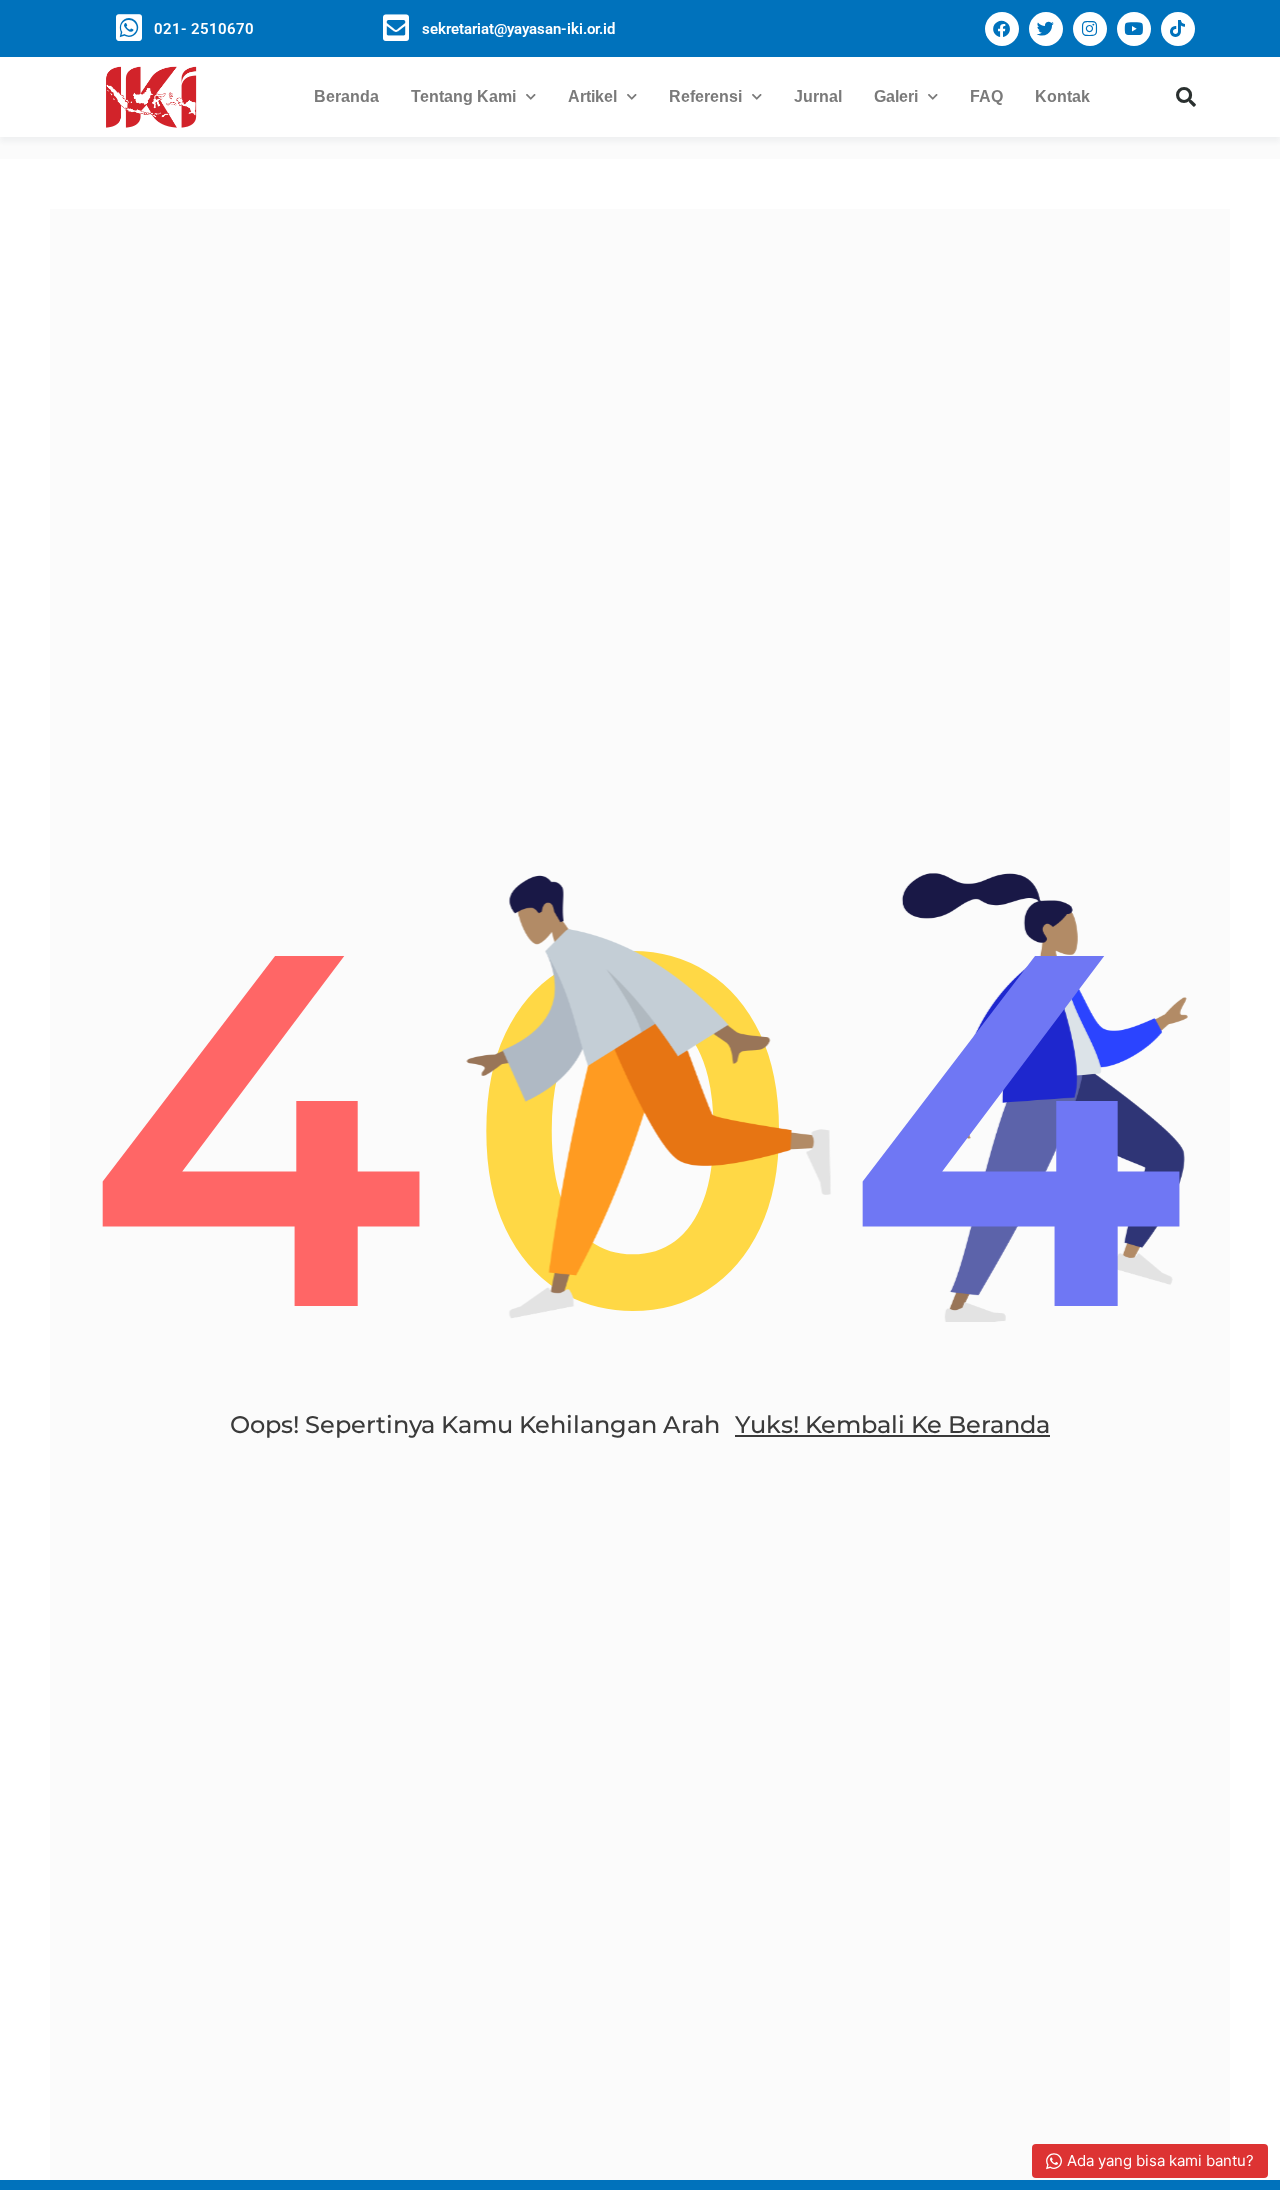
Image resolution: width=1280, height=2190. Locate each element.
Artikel (592, 96)
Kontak (1062, 96)
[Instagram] (1090, 29)
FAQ (986, 96)
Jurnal (818, 96)
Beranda (346, 96)
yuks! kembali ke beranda (892, 1424)
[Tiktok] (1178, 29)
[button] (1186, 97)
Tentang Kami (463, 96)
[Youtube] (1134, 29)
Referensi (705, 96)
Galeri (896, 96)
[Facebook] (1002, 29)
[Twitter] (1046, 29)
